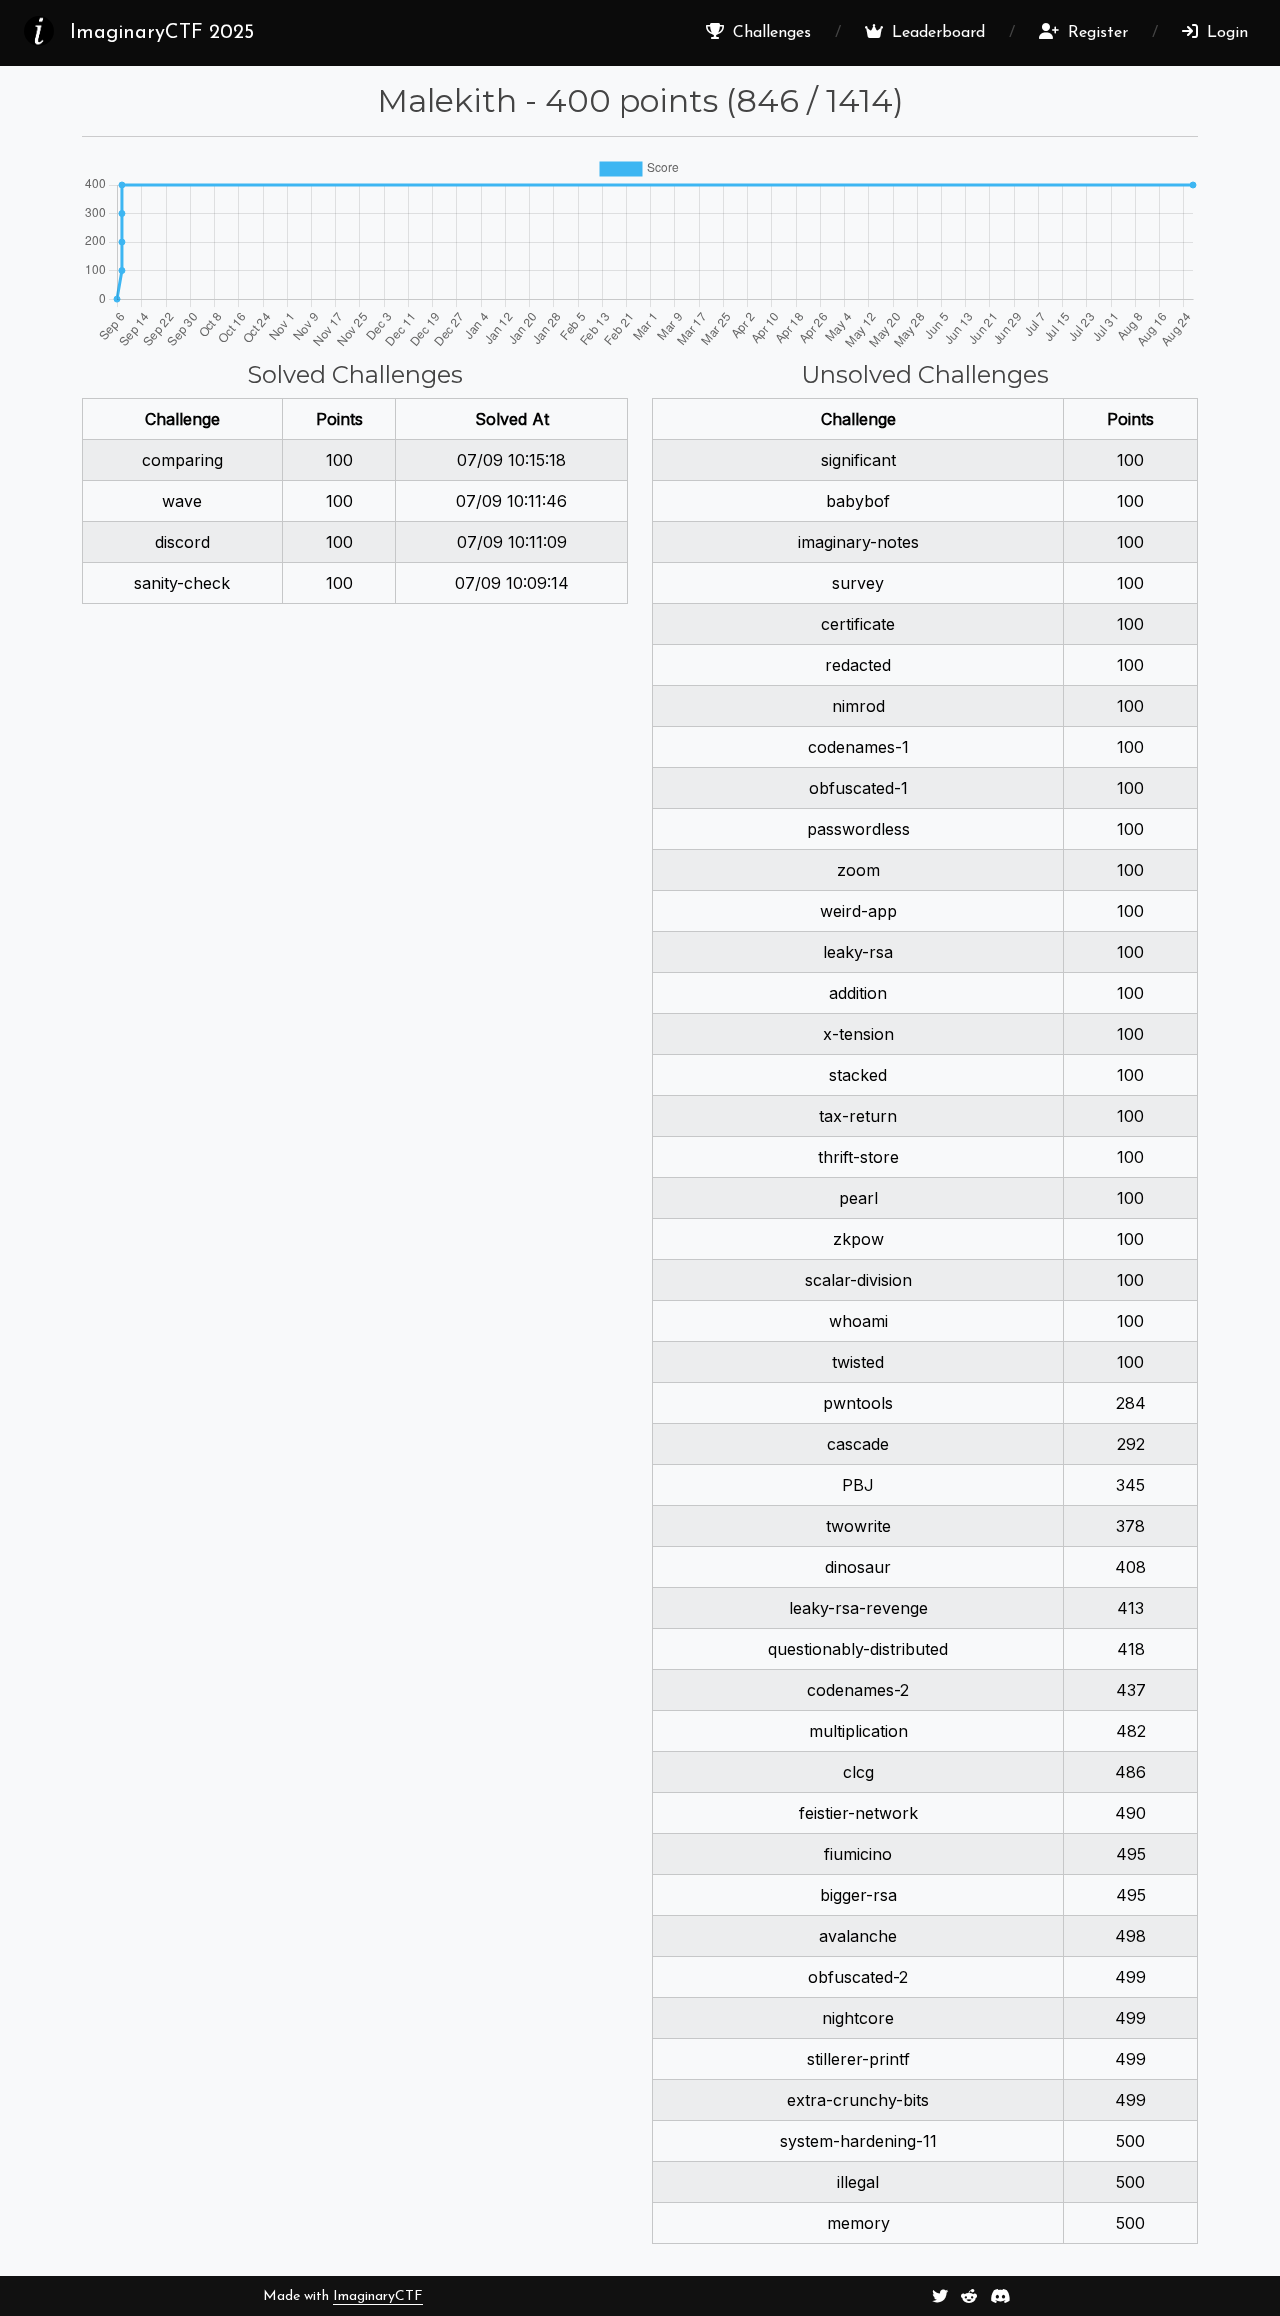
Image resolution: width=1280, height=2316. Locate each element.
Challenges (769, 33)
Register (1095, 33)
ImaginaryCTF (378, 2296)
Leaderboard (936, 33)
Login (1225, 33)
